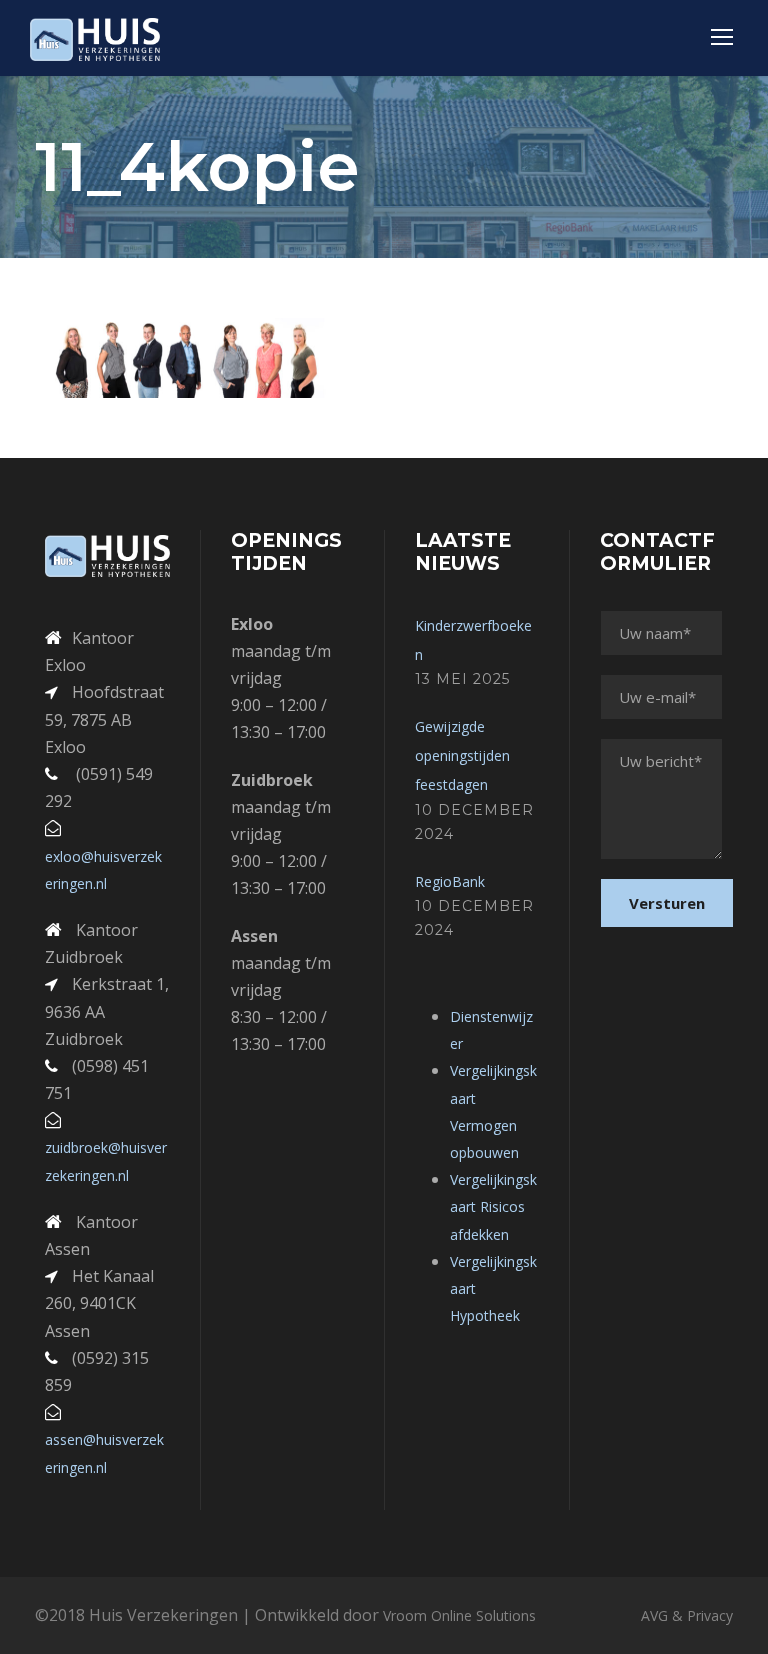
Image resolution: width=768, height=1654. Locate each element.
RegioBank (450, 881)
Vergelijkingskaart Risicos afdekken (493, 1206)
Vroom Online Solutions (459, 1615)
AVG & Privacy (687, 1615)
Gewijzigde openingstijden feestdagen (462, 755)
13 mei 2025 (462, 679)
